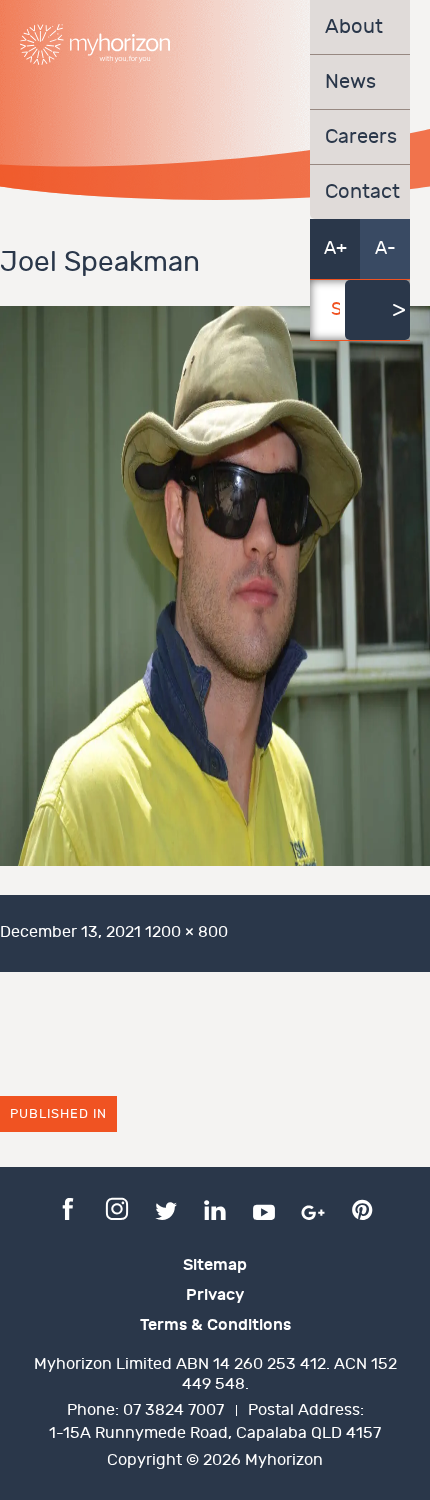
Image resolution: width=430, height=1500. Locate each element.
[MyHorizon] (95, 44)
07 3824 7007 (173, 1410)
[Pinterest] (362, 1208)
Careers (360, 137)
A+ (335, 248)
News (350, 82)
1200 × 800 (186, 932)
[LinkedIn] (215, 1208)
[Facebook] (68, 1208)
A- (385, 248)
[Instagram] (117, 1208)
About (354, 27)
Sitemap (215, 1265)
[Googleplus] (313, 1208)
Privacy (215, 1295)
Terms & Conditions (215, 1325)
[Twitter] (166, 1208)
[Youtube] (264, 1208)
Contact (360, 192)
